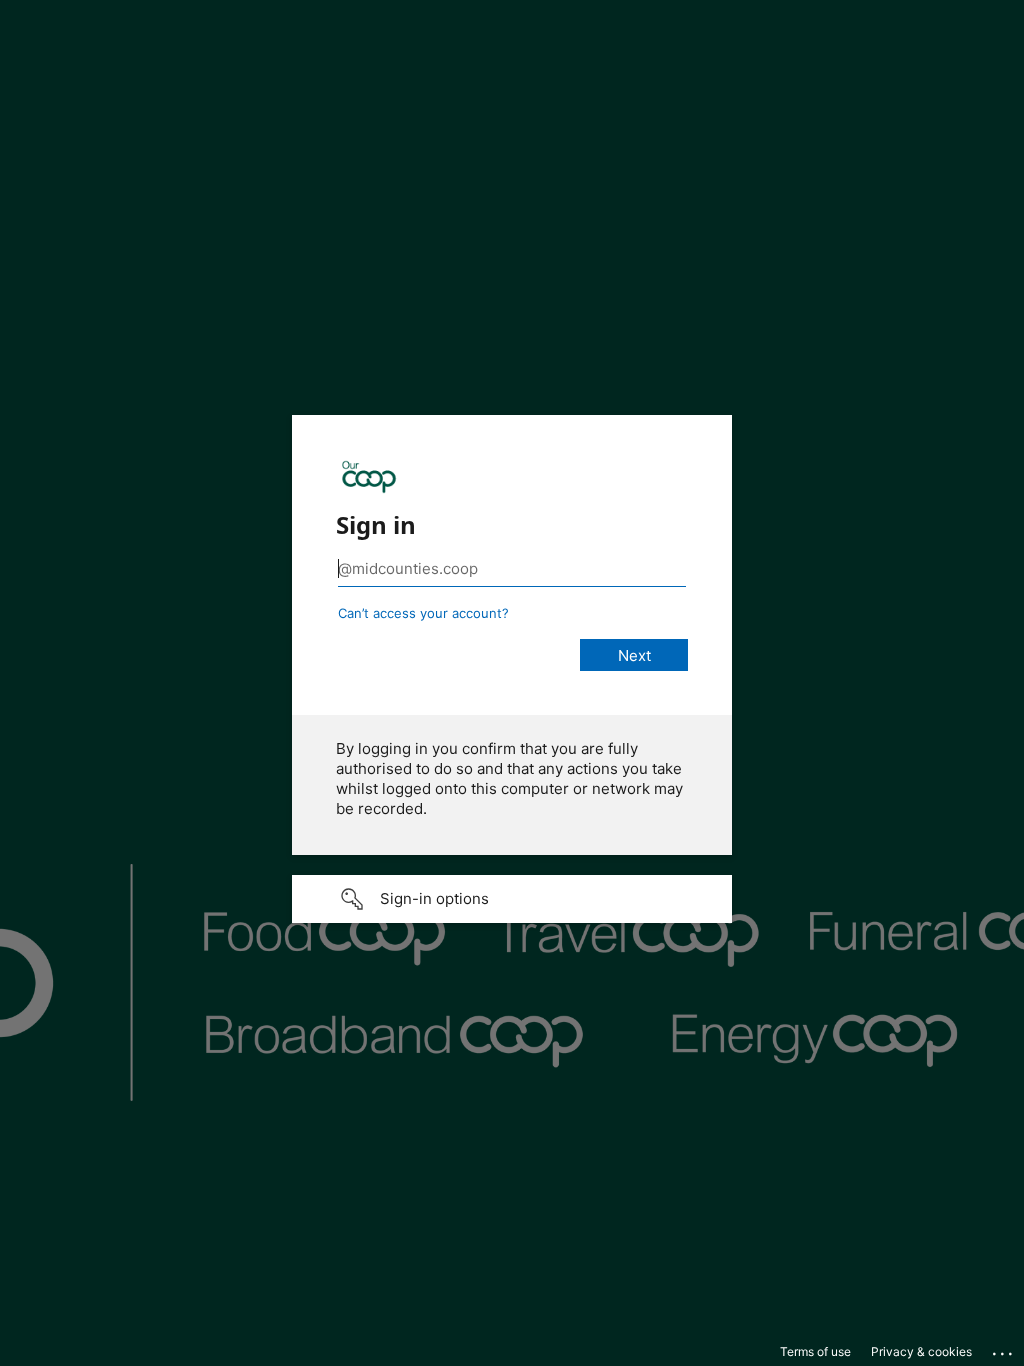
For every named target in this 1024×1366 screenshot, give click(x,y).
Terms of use (815, 1351)
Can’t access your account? (423, 613)
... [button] (1004, 1349)
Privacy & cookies (921, 1351)
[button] (512, 899)
